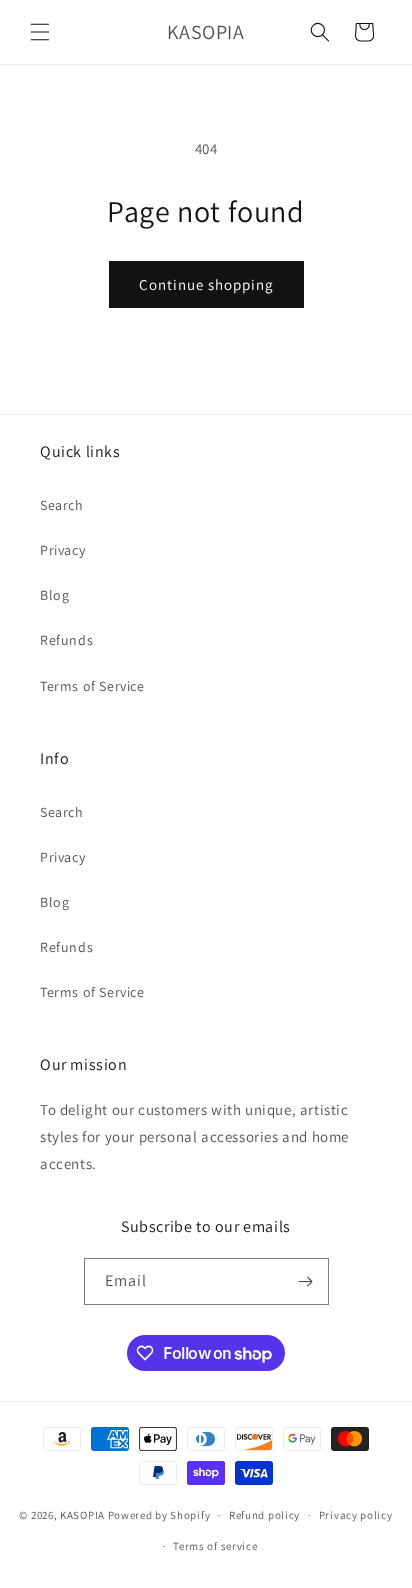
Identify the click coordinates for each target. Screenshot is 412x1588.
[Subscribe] (306, 1281)
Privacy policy (356, 1515)
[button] (40, 32)
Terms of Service (92, 686)
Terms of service (215, 1546)
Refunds (66, 640)
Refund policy (264, 1515)
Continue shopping (206, 284)
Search (62, 505)
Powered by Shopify (159, 1515)
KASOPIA (82, 1515)
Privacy (62, 550)
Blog (54, 595)
